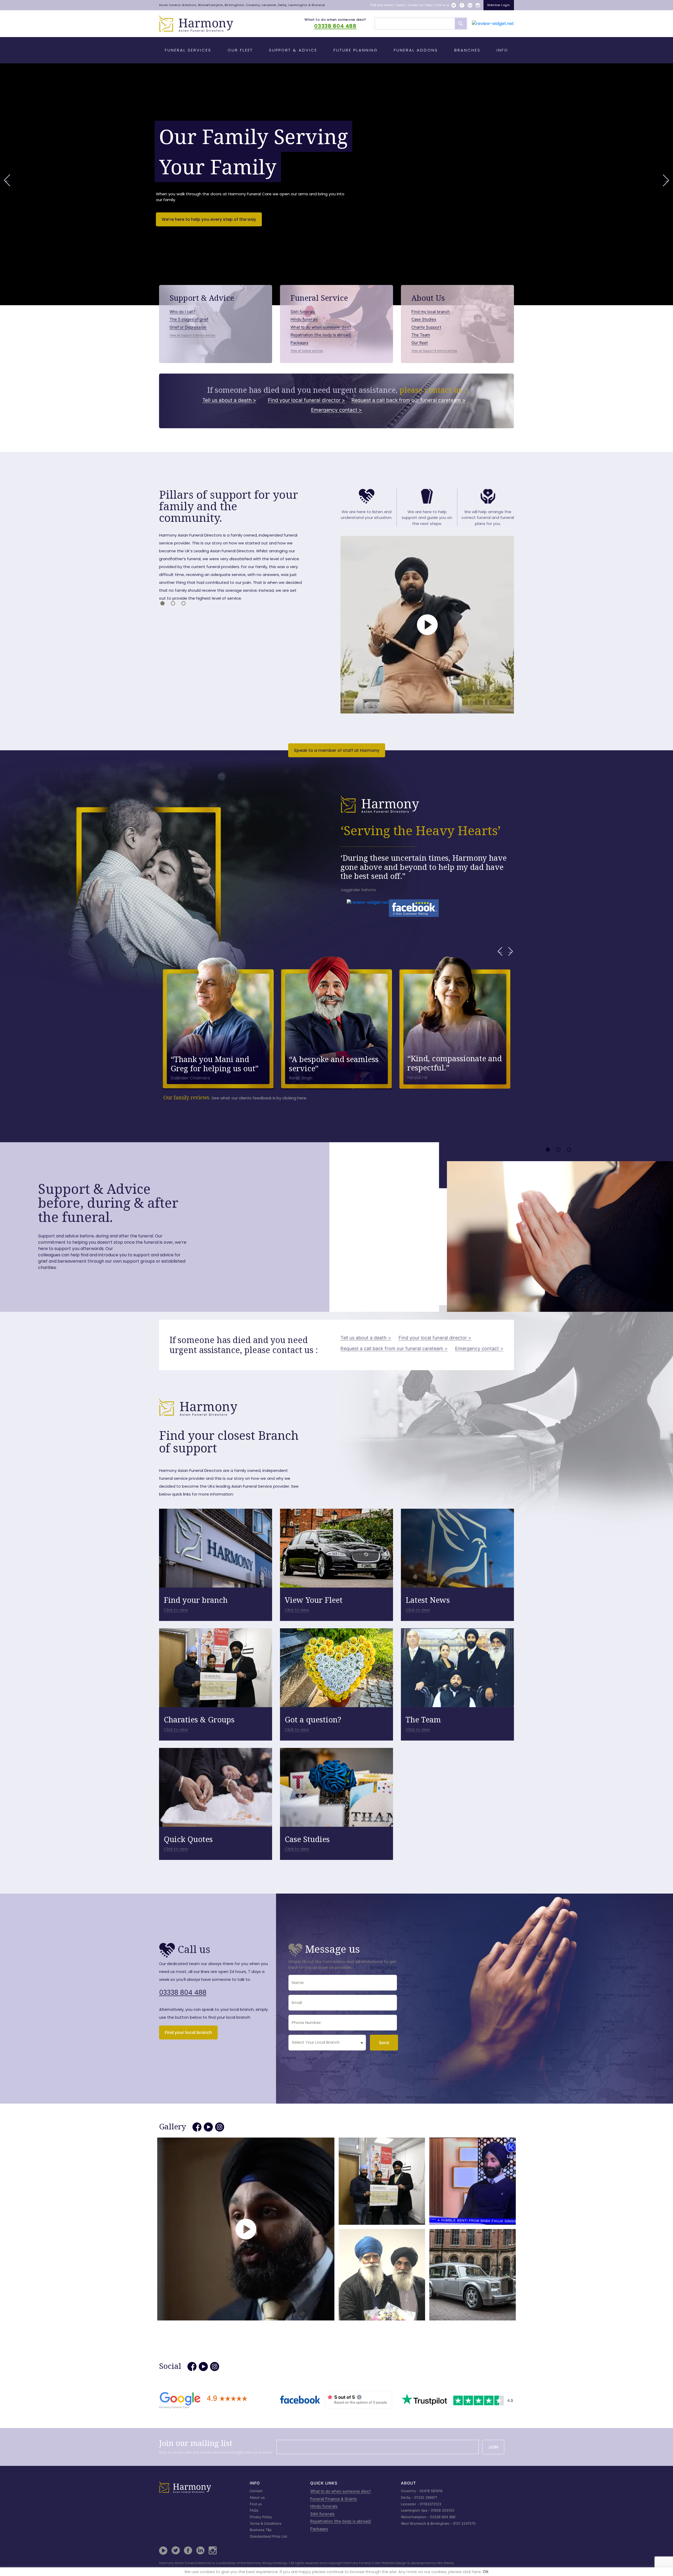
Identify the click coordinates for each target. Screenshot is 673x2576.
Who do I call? (182, 312)
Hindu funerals (304, 319)
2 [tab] (173, 603)
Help (429, 5)
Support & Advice (293, 50)
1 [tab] (162, 603)
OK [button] (486, 2572)
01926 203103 (442, 2510)
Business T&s (261, 2530)
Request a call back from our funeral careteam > (409, 400)
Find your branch (382, 5)
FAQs (254, 2510)
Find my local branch (431, 312)
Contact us (415, 5)
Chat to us (442, 5)
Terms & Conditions (266, 2523)
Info (502, 50)
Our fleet (420, 343)
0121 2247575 (464, 2523)
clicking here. (295, 1098)
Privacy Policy (261, 2517)
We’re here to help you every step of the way (209, 219)
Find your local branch (188, 2032)
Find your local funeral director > (307, 400)
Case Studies (424, 319)
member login (499, 5)
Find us (256, 2504)
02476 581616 (431, 2491)
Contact (256, 2491)
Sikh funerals (303, 312)
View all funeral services (307, 351)
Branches (467, 50)
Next (666, 180)
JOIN (493, 2447)
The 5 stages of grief (189, 319)
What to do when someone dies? (335, 20)
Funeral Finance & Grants (334, 2499)
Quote (401, 5)
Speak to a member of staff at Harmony (337, 750)
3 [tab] (183, 603)
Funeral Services (188, 50)
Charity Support (426, 327)
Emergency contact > (336, 410)
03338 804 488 (335, 26)
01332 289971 (426, 2497)
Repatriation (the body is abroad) (321, 335)
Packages (299, 343)
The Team (421, 335)
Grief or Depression (188, 327)
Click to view (176, 1610)
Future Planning (356, 50)
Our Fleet (240, 50)
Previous (7, 180)
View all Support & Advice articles (192, 335)
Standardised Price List (269, 2536)
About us (257, 2497)
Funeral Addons (416, 50)
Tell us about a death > (229, 400)
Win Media (446, 2563)
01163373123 (430, 2504)
